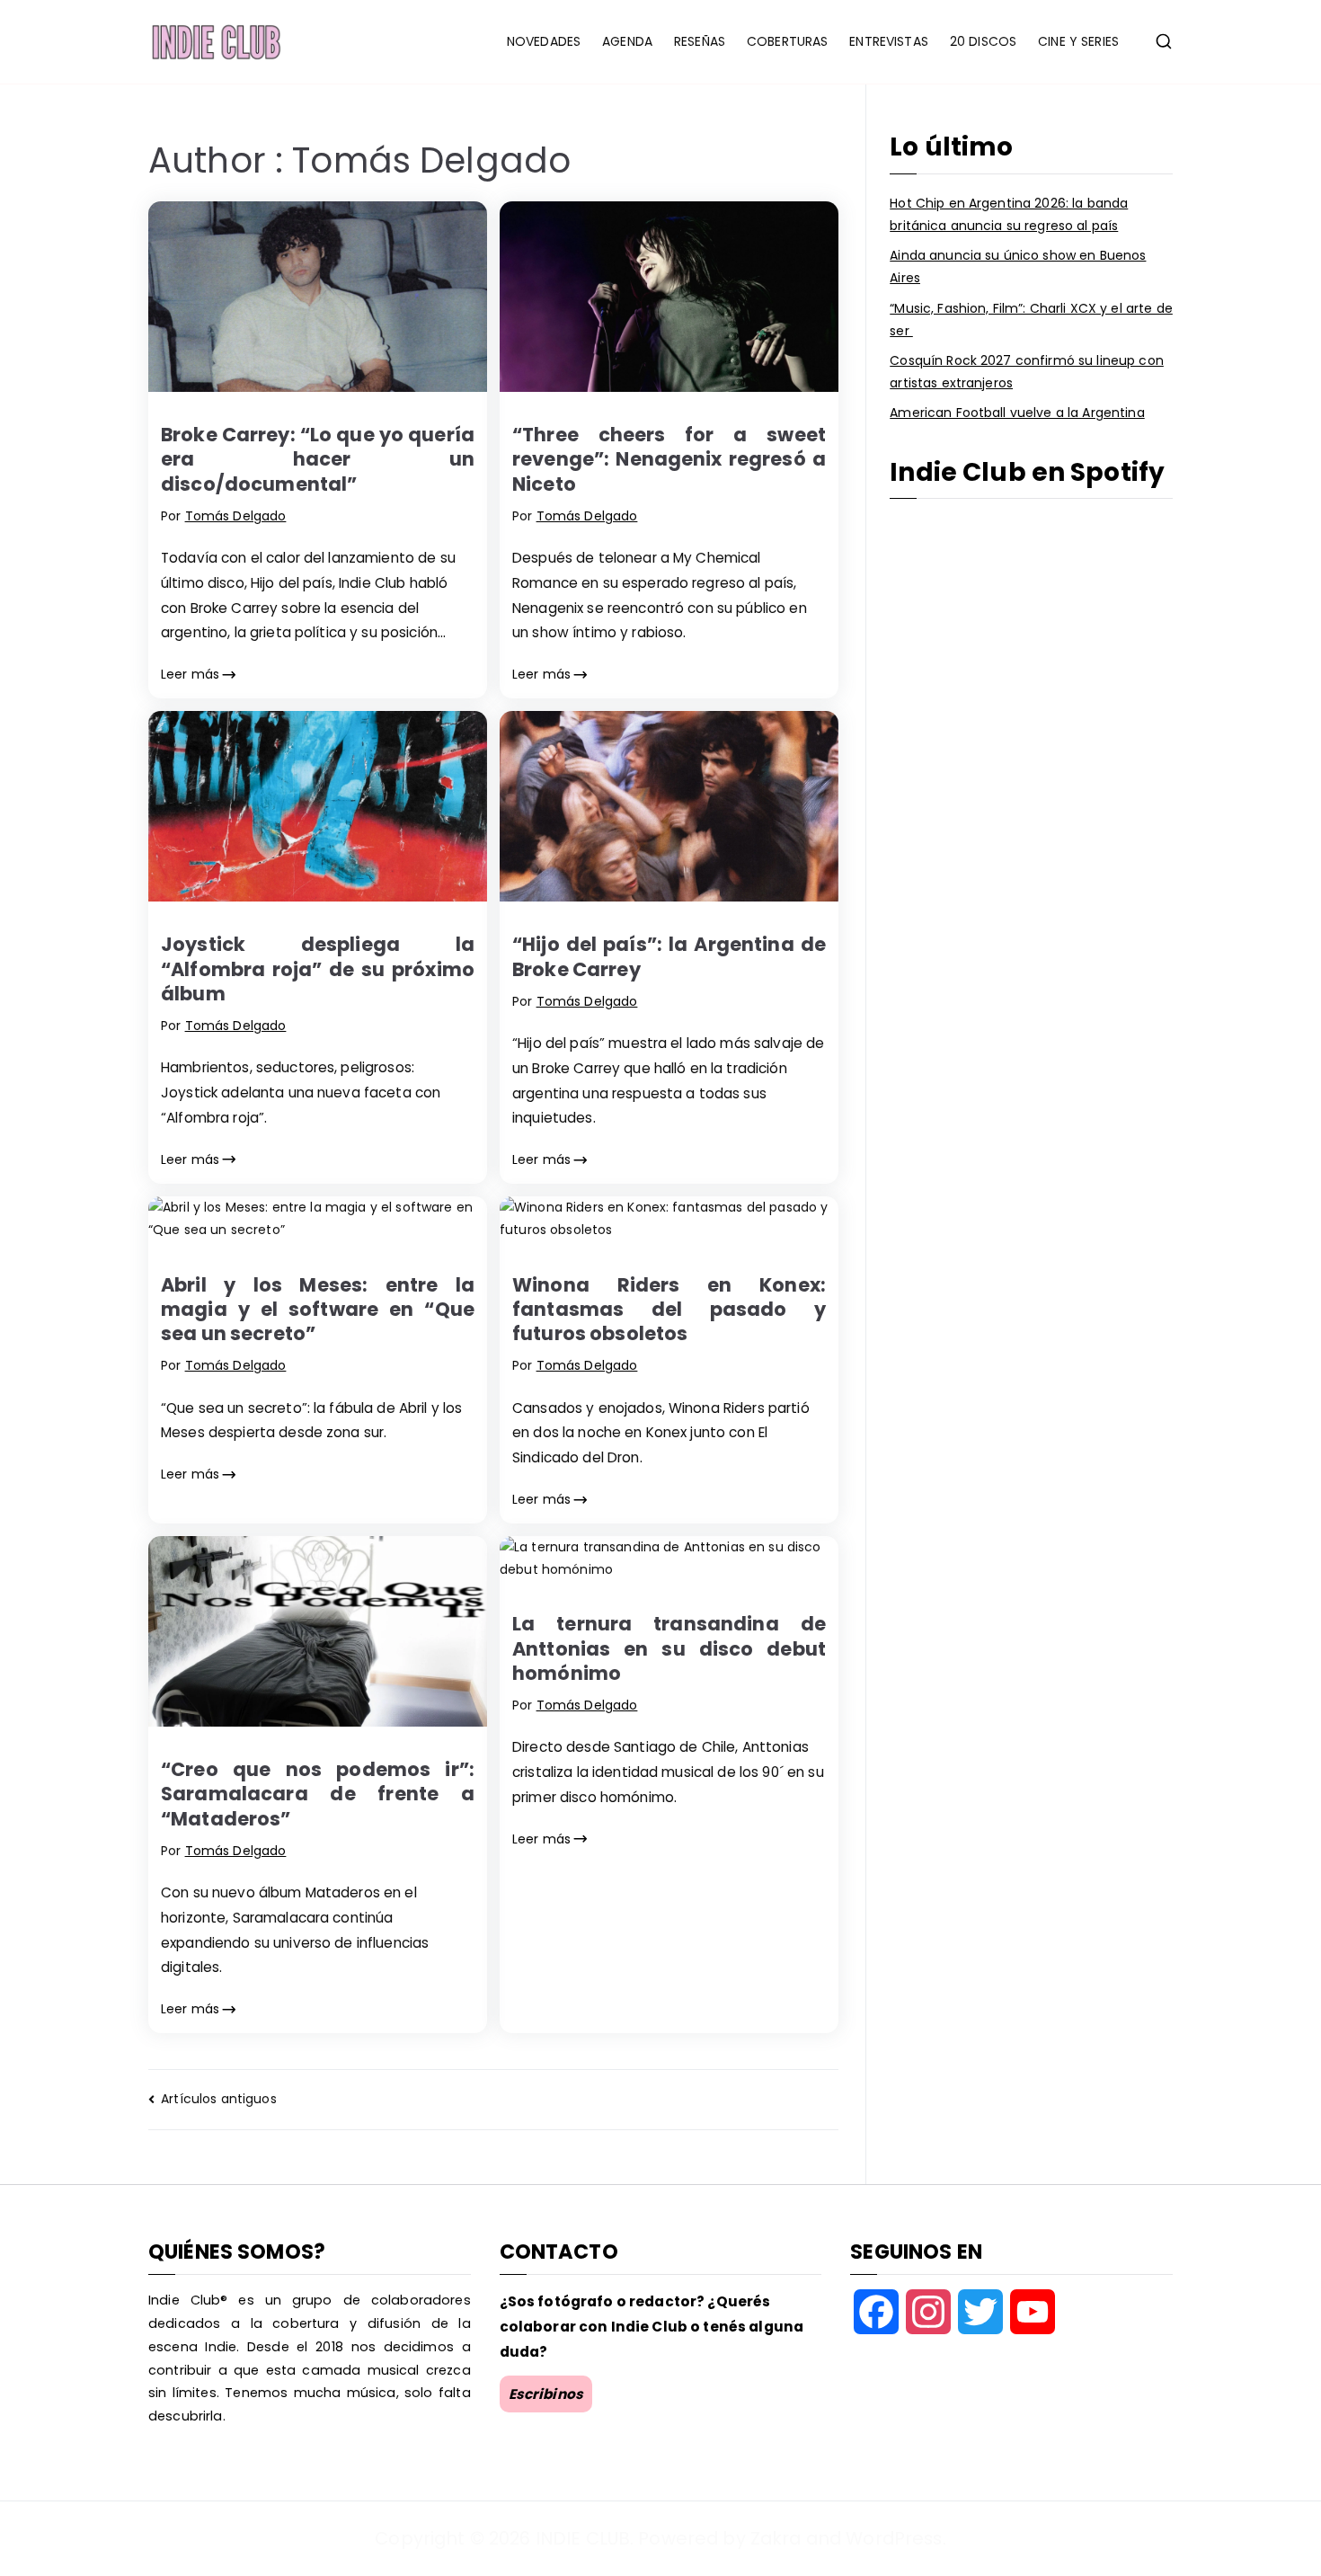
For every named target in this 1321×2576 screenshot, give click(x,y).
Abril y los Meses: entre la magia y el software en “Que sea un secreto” (318, 1310)
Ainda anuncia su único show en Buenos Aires (1018, 266)
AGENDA (627, 41)
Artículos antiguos (219, 2099)
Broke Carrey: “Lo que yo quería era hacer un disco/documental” (318, 459)
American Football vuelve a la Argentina (1017, 413)
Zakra (776, 2538)
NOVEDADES (544, 41)
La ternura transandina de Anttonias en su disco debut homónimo (669, 1648)
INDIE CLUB (583, 2538)
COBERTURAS (787, 41)
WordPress (894, 2538)
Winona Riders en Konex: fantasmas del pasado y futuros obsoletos (669, 1310)
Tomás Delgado (236, 516)
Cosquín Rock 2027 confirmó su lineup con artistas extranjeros (1027, 372)
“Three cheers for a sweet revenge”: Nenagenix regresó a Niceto (669, 459)
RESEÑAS (700, 41)
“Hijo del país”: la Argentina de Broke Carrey (669, 956)
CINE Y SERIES (1078, 41)
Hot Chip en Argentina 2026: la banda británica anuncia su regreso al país (1009, 214)
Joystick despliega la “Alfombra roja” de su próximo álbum (318, 969)
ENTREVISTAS (889, 41)
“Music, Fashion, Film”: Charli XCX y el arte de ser (1031, 320)
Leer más (190, 674)
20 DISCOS (983, 41)
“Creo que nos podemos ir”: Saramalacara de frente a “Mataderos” (318, 1794)
